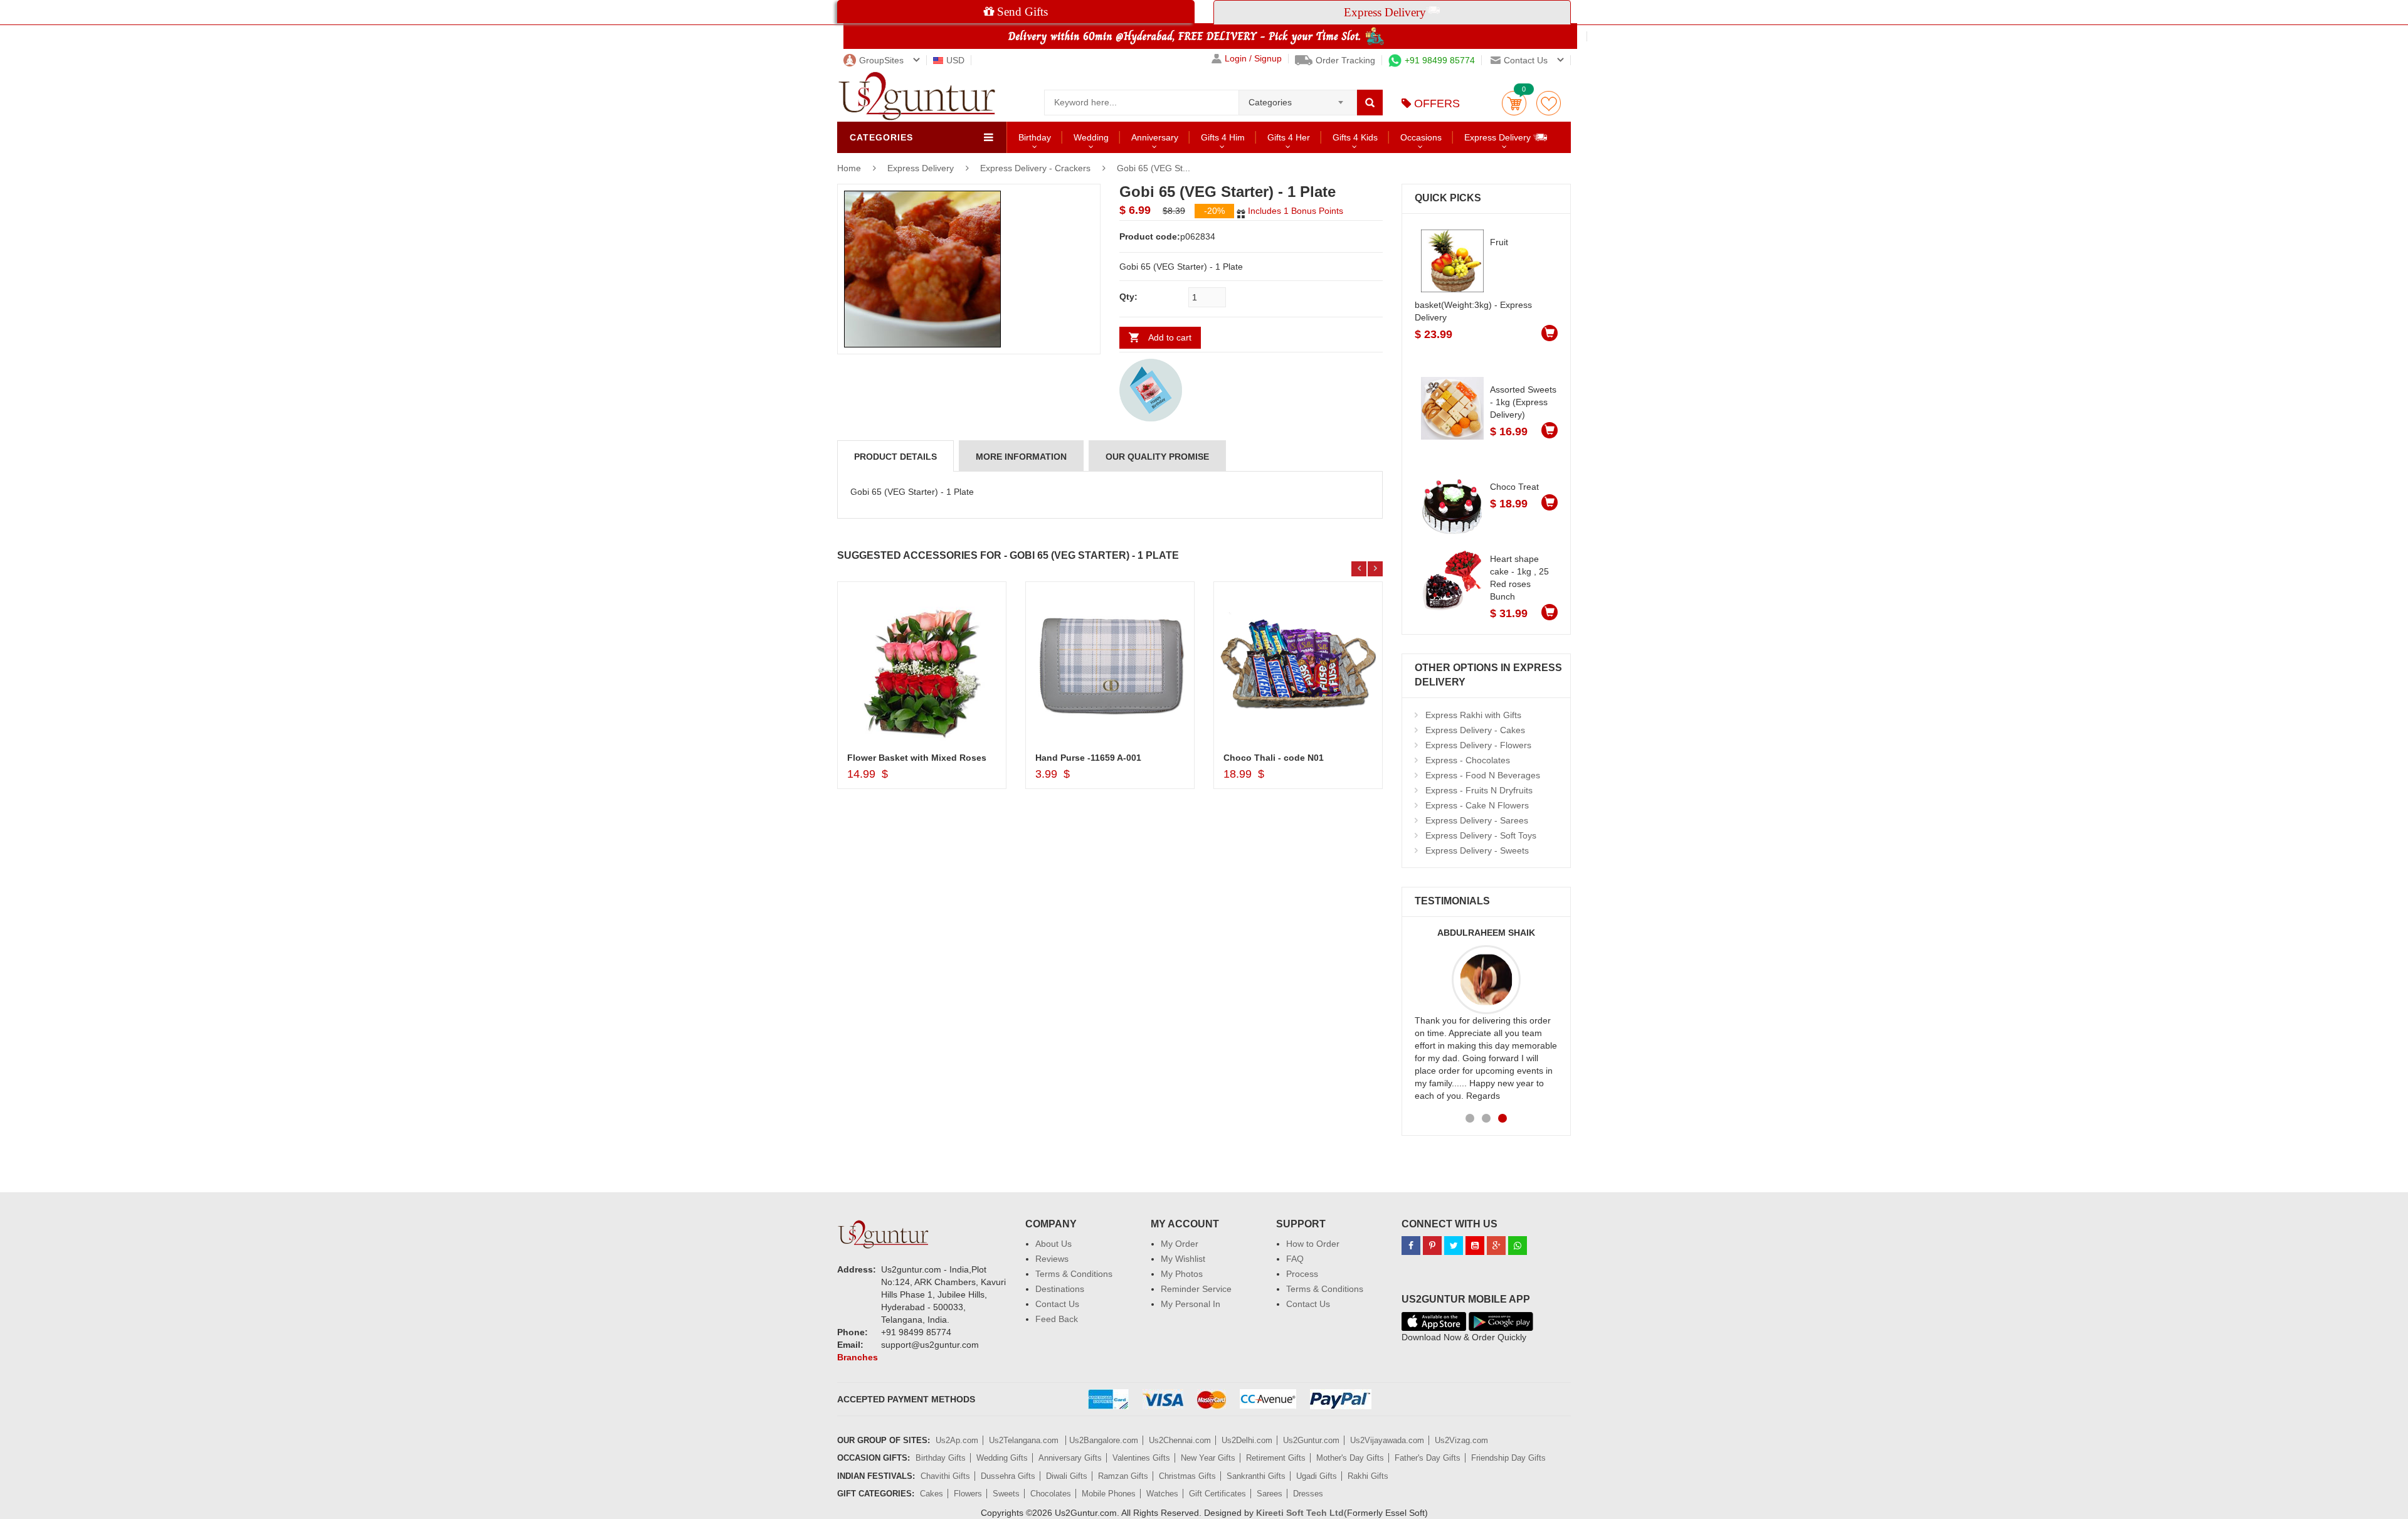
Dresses (1308, 1494)
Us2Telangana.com (1025, 1440)
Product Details (895, 457)
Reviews (1052, 1259)
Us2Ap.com (957, 1440)
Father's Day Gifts (1428, 1458)
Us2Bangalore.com (1104, 1440)
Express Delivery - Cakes (1475, 730)
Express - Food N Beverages (1483, 775)
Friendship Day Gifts (1508, 1458)
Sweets (1006, 1494)
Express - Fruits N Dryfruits (1479, 790)
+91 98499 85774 (1440, 60)
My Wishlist (1183, 1259)
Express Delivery (1499, 137)
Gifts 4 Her (1289, 137)
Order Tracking (1345, 60)
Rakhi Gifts (1368, 1476)
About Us (1053, 1244)
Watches (1162, 1494)
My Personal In (1191, 1304)
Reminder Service (1196, 1289)
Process (1302, 1274)
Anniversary (1155, 137)
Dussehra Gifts (1008, 1476)
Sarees (1270, 1494)
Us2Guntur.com (1311, 1440)
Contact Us (1057, 1304)
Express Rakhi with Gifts (1473, 715)
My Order (1180, 1244)
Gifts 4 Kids (1355, 137)
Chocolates (1051, 1494)
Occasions (1421, 137)
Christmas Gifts (1187, 1476)
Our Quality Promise (1157, 457)
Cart (1514, 103)
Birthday (1035, 137)
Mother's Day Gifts (1350, 1458)
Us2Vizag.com (1461, 1440)
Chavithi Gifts (945, 1476)
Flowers (968, 1494)
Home (849, 168)
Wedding (1091, 137)
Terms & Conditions (1074, 1274)
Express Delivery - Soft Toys (1481, 835)
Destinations (1060, 1289)
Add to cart (1170, 337)
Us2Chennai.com (1180, 1440)
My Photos (1182, 1274)
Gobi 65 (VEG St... (1154, 168)
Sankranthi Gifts (1256, 1476)
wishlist (1549, 103)
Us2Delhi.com (1247, 1440)
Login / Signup (1253, 59)
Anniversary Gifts (1070, 1458)
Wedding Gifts (1002, 1458)
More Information (1021, 457)
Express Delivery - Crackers (1035, 168)
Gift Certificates (1217, 1494)
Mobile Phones (1109, 1494)
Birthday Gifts (941, 1458)
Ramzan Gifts (1123, 1476)
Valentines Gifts (1141, 1458)
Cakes (932, 1494)
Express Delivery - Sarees (1477, 820)
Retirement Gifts (1276, 1458)
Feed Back (1057, 1319)
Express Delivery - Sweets (1477, 850)
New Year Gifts (1208, 1458)
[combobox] (1298, 98)
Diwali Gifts (1067, 1476)
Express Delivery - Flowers (1478, 745)
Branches (858, 1357)
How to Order (1313, 1244)
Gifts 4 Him (1223, 137)
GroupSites (881, 60)
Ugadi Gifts (1317, 1476)
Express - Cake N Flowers (1477, 805)
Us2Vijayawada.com (1387, 1440)
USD (955, 60)
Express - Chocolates (1468, 760)
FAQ (1295, 1259)
